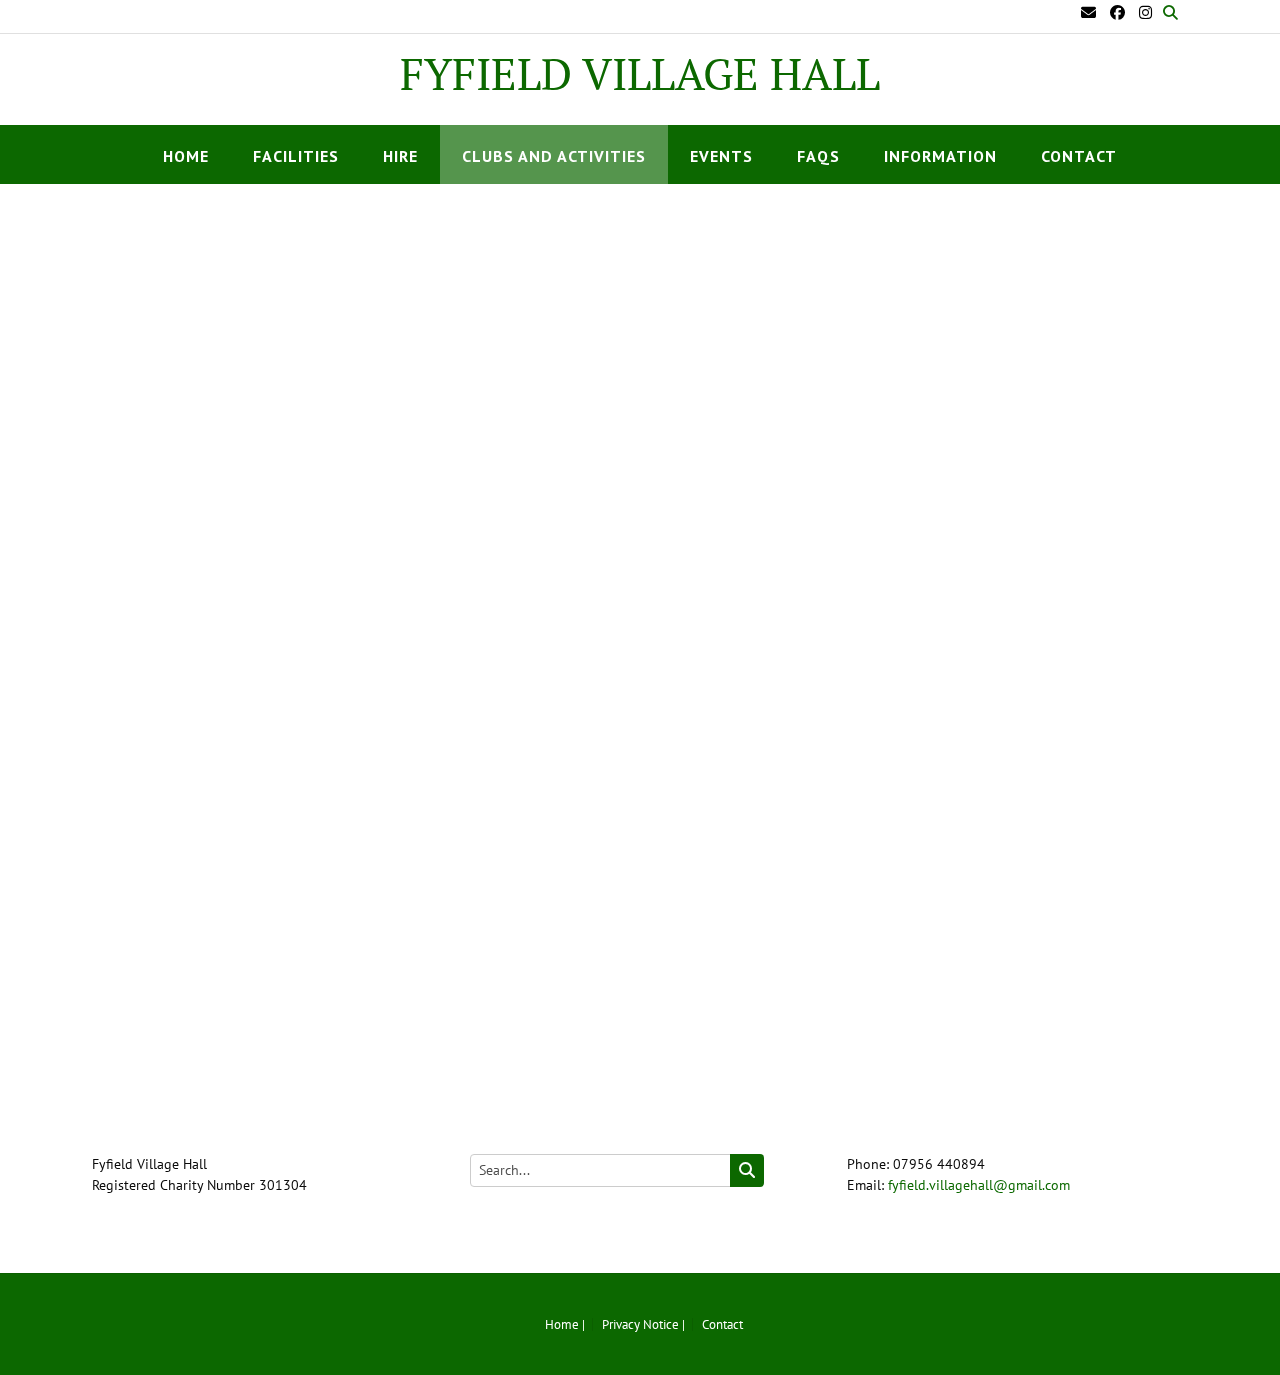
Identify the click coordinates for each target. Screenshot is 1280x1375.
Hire (400, 156)
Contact (1079, 156)
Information (940, 156)
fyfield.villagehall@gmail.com (979, 1185)
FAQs (818, 156)
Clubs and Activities (554, 156)
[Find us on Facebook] (1117, 12)
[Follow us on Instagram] (1145, 12)
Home (186, 156)
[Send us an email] (1088, 12)
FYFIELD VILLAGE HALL (640, 74)
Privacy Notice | (643, 1324)
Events (721, 156)
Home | (565, 1324)
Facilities (296, 156)
